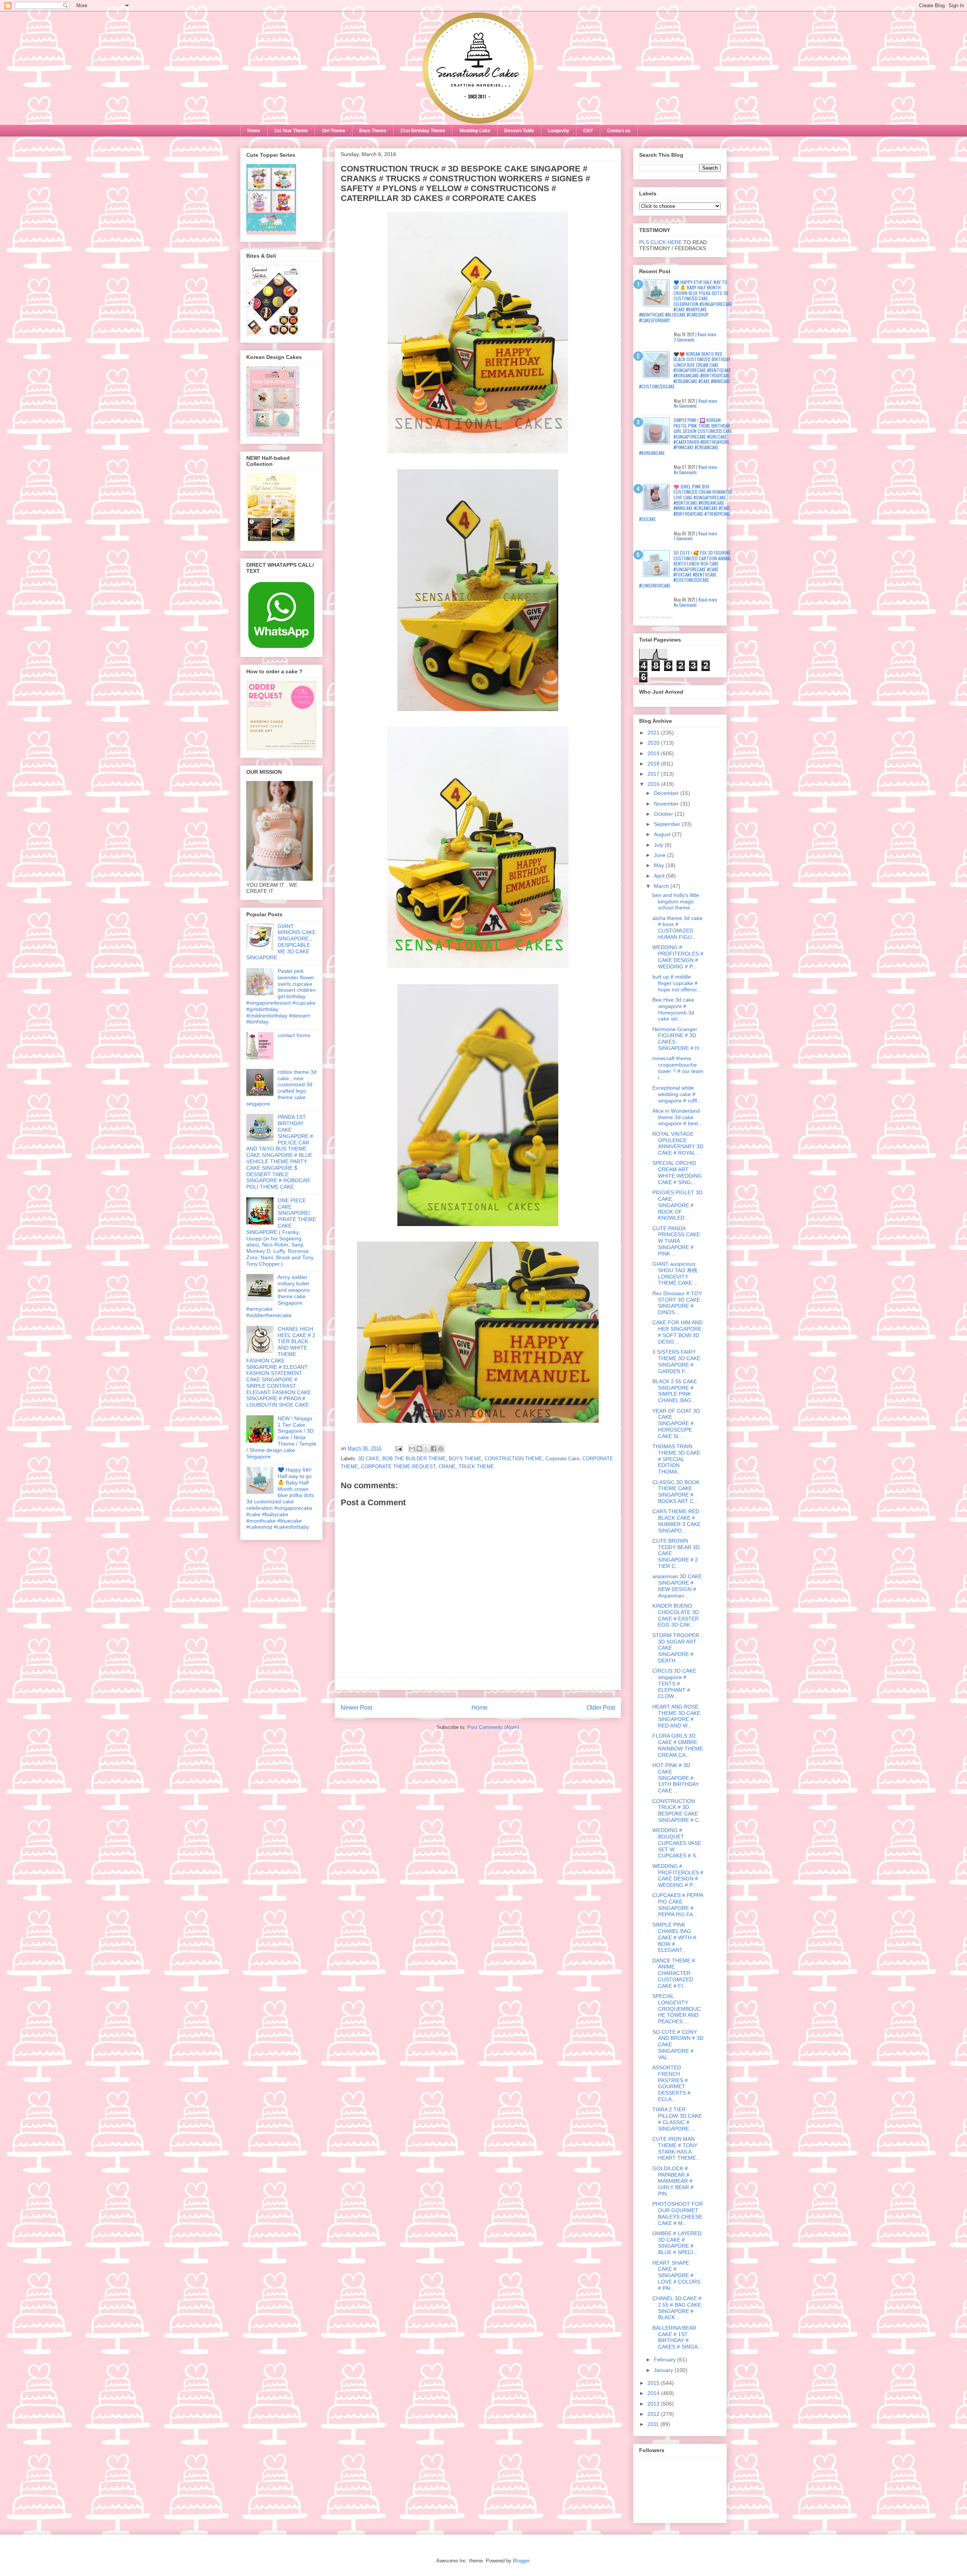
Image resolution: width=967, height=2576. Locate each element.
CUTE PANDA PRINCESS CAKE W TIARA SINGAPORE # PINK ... (676, 1241)
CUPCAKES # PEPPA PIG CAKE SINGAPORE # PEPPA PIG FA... (678, 1905)
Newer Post (356, 1708)
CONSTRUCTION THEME (514, 1459)
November (667, 804)
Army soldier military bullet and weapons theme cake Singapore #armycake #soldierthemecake (278, 1296)
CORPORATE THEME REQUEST (398, 1467)
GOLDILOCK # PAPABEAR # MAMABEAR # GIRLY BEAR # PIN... (673, 2181)
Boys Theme (373, 131)
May (660, 865)
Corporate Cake (562, 1459)
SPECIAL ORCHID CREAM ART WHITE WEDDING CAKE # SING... (677, 1172)
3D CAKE (369, 1459)
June (660, 855)
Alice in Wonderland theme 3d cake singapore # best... (677, 1117)
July (659, 845)
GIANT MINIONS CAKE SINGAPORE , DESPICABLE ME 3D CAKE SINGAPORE (281, 942)
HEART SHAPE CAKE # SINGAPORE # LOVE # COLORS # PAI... (676, 2275)
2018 (654, 764)
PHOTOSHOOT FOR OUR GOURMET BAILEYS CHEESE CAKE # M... (678, 2213)
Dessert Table (519, 131)
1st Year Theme (291, 131)
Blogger (521, 2561)
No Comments (685, 406)
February (666, 2360)
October (664, 814)
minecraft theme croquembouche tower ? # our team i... (678, 1068)
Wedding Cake (475, 131)
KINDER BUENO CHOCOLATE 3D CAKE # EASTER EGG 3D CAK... (676, 1615)
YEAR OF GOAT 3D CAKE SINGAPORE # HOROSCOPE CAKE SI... (676, 1423)
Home (254, 131)
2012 (654, 2414)
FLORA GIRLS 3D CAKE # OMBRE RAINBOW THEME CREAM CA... (678, 1745)
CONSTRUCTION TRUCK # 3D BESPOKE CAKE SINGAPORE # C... (678, 1811)
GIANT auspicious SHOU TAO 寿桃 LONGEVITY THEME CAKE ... (675, 1273)
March (662, 886)
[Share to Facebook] (434, 1449)
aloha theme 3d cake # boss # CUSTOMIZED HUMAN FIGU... (677, 928)
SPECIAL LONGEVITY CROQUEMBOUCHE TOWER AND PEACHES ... (677, 2009)
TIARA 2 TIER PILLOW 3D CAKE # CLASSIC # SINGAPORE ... (677, 2119)
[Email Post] (398, 1448)
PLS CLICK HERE (660, 242)
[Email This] (412, 1449)
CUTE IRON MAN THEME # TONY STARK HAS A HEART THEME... (676, 2148)
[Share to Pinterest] (441, 1449)
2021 (654, 733)
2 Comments (684, 340)
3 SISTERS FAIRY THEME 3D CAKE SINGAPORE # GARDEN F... (676, 1361)
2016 (654, 784)
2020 (654, 743)
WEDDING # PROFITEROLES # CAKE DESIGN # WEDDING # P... (678, 957)
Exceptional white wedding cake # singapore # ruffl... (677, 1094)
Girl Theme (334, 131)
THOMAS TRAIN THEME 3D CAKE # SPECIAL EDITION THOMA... (676, 1459)
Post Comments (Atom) (493, 1727)
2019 (654, 753)
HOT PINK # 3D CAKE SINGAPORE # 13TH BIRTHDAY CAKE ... (676, 1778)
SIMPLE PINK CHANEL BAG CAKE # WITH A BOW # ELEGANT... (674, 1937)
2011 (654, 2424)
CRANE (447, 1467)
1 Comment (683, 538)
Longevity (559, 131)
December (667, 793)
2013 (654, 2404)
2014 (654, 2393)
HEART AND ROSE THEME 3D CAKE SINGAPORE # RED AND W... (676, 1716)
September (668, 824)
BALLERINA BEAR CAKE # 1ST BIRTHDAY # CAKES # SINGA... (677, 2337)
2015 (654, 2383)
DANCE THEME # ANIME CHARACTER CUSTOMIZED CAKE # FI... (674, 1973)
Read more (707, 334)
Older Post (601, 1708)
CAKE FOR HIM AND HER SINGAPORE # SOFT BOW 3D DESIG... (677, 1332)
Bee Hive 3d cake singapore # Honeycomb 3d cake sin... (673, 1009)
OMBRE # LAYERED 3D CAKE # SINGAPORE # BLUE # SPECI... (677, 2243)
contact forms (294, 1035)
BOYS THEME (465, 1459)
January (664, 2370)
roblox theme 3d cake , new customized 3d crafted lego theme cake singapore (281, 1088)
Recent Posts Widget (656, 617)
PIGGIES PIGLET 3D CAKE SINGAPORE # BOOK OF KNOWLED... (677, 1205)
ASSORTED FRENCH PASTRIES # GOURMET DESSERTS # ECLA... (671, 2083)
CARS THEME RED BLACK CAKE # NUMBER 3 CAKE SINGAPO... (677, 1521)
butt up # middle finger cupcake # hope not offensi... (677, 983)
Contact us (619, 131)
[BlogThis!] (419, 1449)
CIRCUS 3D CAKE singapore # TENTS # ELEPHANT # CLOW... (674, 1683)
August (663, 834)
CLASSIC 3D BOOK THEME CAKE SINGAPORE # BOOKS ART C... (676, 1492)
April (660, 876)
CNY (588, 131)
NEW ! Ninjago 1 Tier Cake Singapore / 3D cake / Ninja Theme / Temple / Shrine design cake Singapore (281, 1437)
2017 (654, 774)
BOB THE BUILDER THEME (414, 1459)
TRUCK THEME (476, 1467)
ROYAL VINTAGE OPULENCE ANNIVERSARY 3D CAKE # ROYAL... (678, 1143)
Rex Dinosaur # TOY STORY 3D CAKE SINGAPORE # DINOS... (677, 1303)
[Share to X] (426, 1449)
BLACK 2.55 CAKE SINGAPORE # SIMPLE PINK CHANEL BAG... (675, 1391)
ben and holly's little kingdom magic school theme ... (676, 901)
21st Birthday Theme (423, 131)
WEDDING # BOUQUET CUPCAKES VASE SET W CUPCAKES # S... (677, 1843)
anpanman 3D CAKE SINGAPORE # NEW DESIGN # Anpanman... (677, 1586)
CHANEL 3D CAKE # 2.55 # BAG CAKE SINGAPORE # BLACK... (677, 2308)
